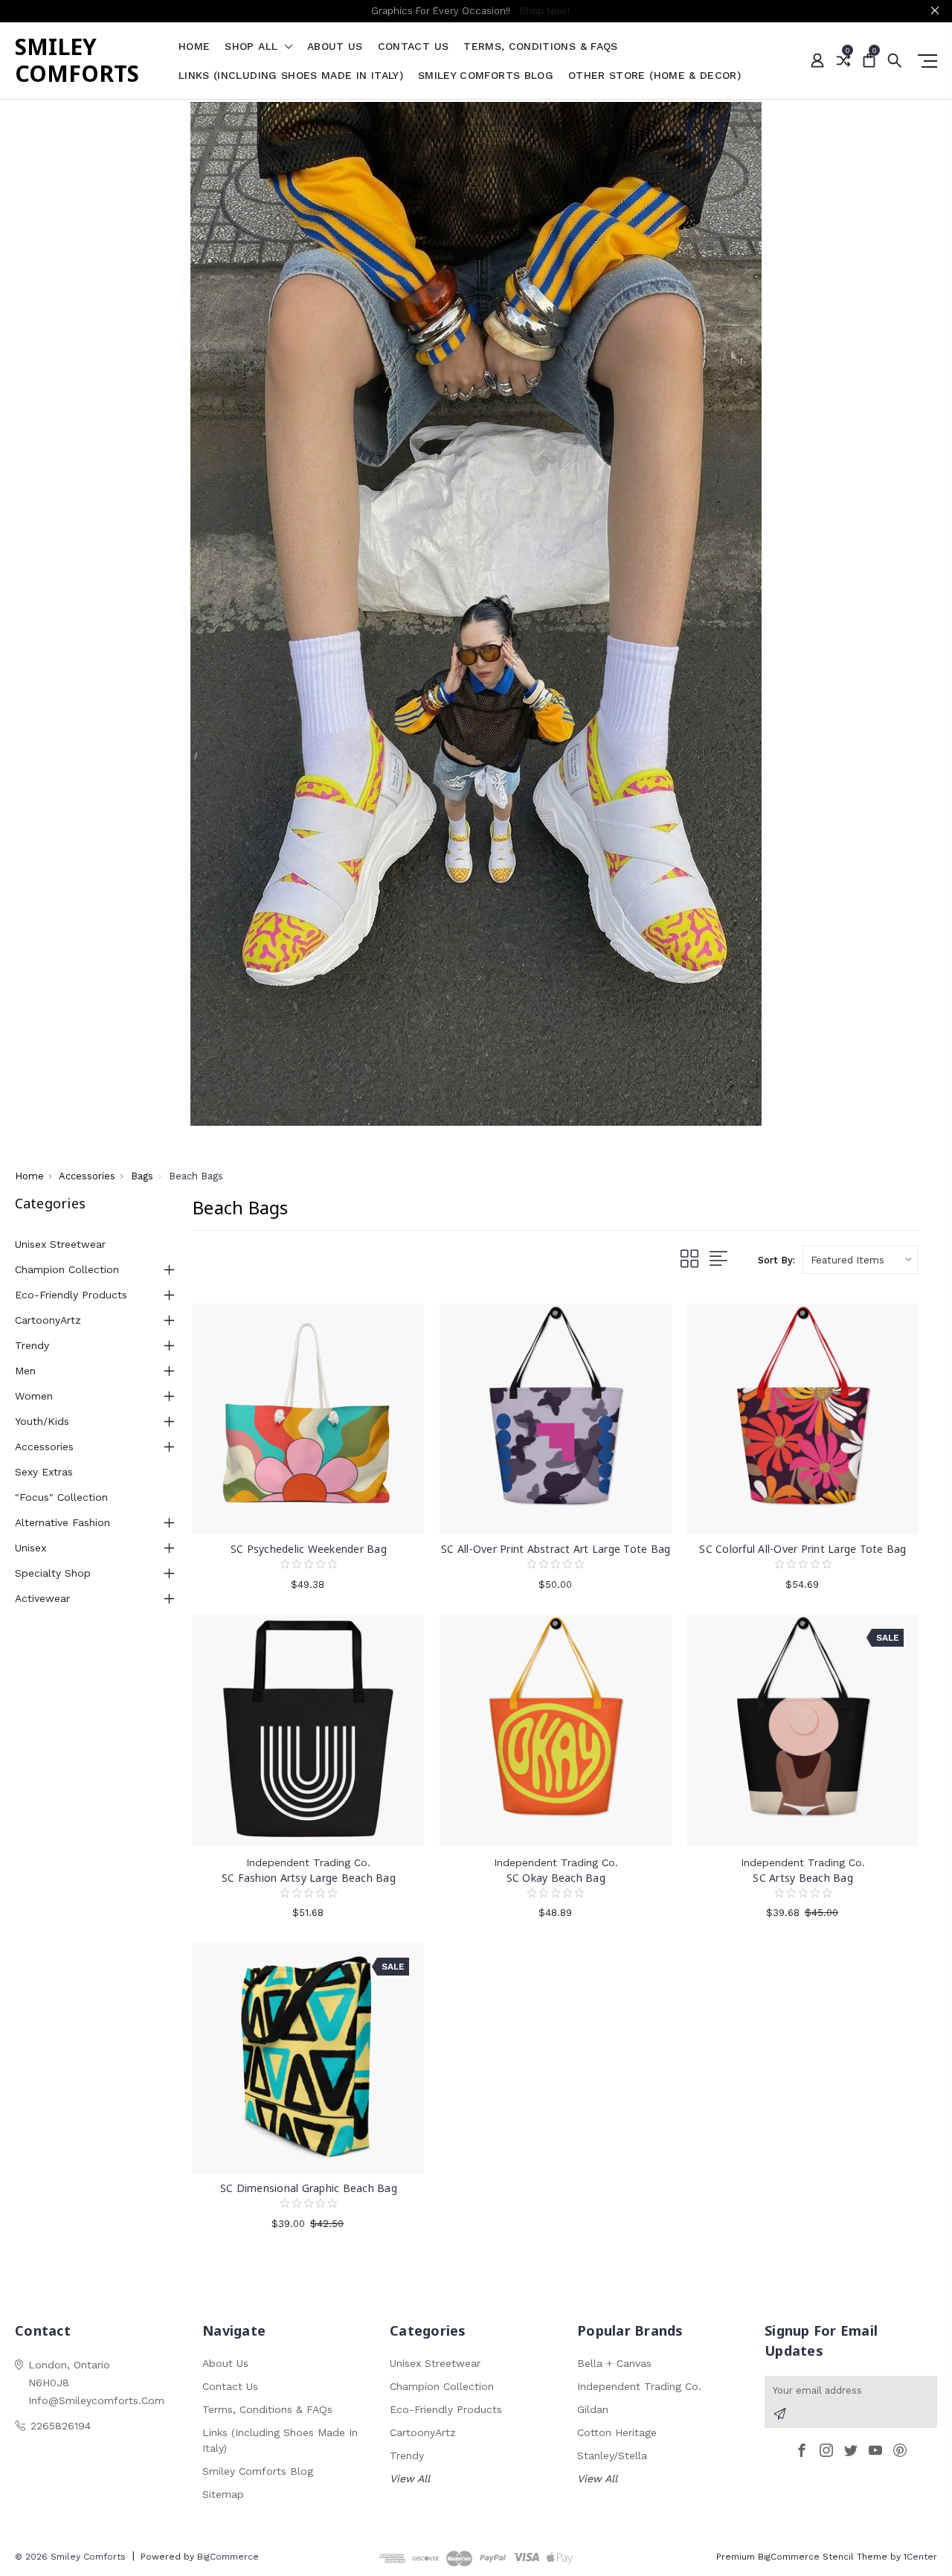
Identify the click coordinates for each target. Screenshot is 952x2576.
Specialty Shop (53, 1573)
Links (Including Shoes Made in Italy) (291, 76)
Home (194, 47)
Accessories (44, 1446)
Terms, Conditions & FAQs (540, 47)
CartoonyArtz (48, 1320)
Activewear (42, 1598)
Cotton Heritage (617, 2432)
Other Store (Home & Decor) (654, 76)
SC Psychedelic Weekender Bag (309, 1549)
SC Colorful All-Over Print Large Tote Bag (803, 1549)
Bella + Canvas (614, 2363)
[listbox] (861, 1260)
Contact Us (414, 47)
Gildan (593, 2409)
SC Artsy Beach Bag (803, 1878)
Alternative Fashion (62, 1522)
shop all (253, 47)
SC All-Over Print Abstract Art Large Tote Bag (556, 1549)
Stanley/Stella (612, 2455)
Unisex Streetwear (60, 1244)
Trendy (32, 1345)
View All (410, 2479)
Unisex (30, 1548)
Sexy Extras (44, 1472)
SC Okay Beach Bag (556, 1878)
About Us (335, 47)
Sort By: (776, 1260)
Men (25, 1371)
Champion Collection (67, 1269)
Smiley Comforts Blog (486, 76)
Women (34, 1396)
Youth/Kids (42, 1421)
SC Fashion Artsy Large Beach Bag (309, 1878)
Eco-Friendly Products (71, 1295)
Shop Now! (544, 11)
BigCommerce (228, 2557)
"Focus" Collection (61, 1497)
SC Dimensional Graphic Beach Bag (309, 2188)
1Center (920, 2557)
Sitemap (223, 2494)
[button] (476, 614)
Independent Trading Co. (639, 2386)
